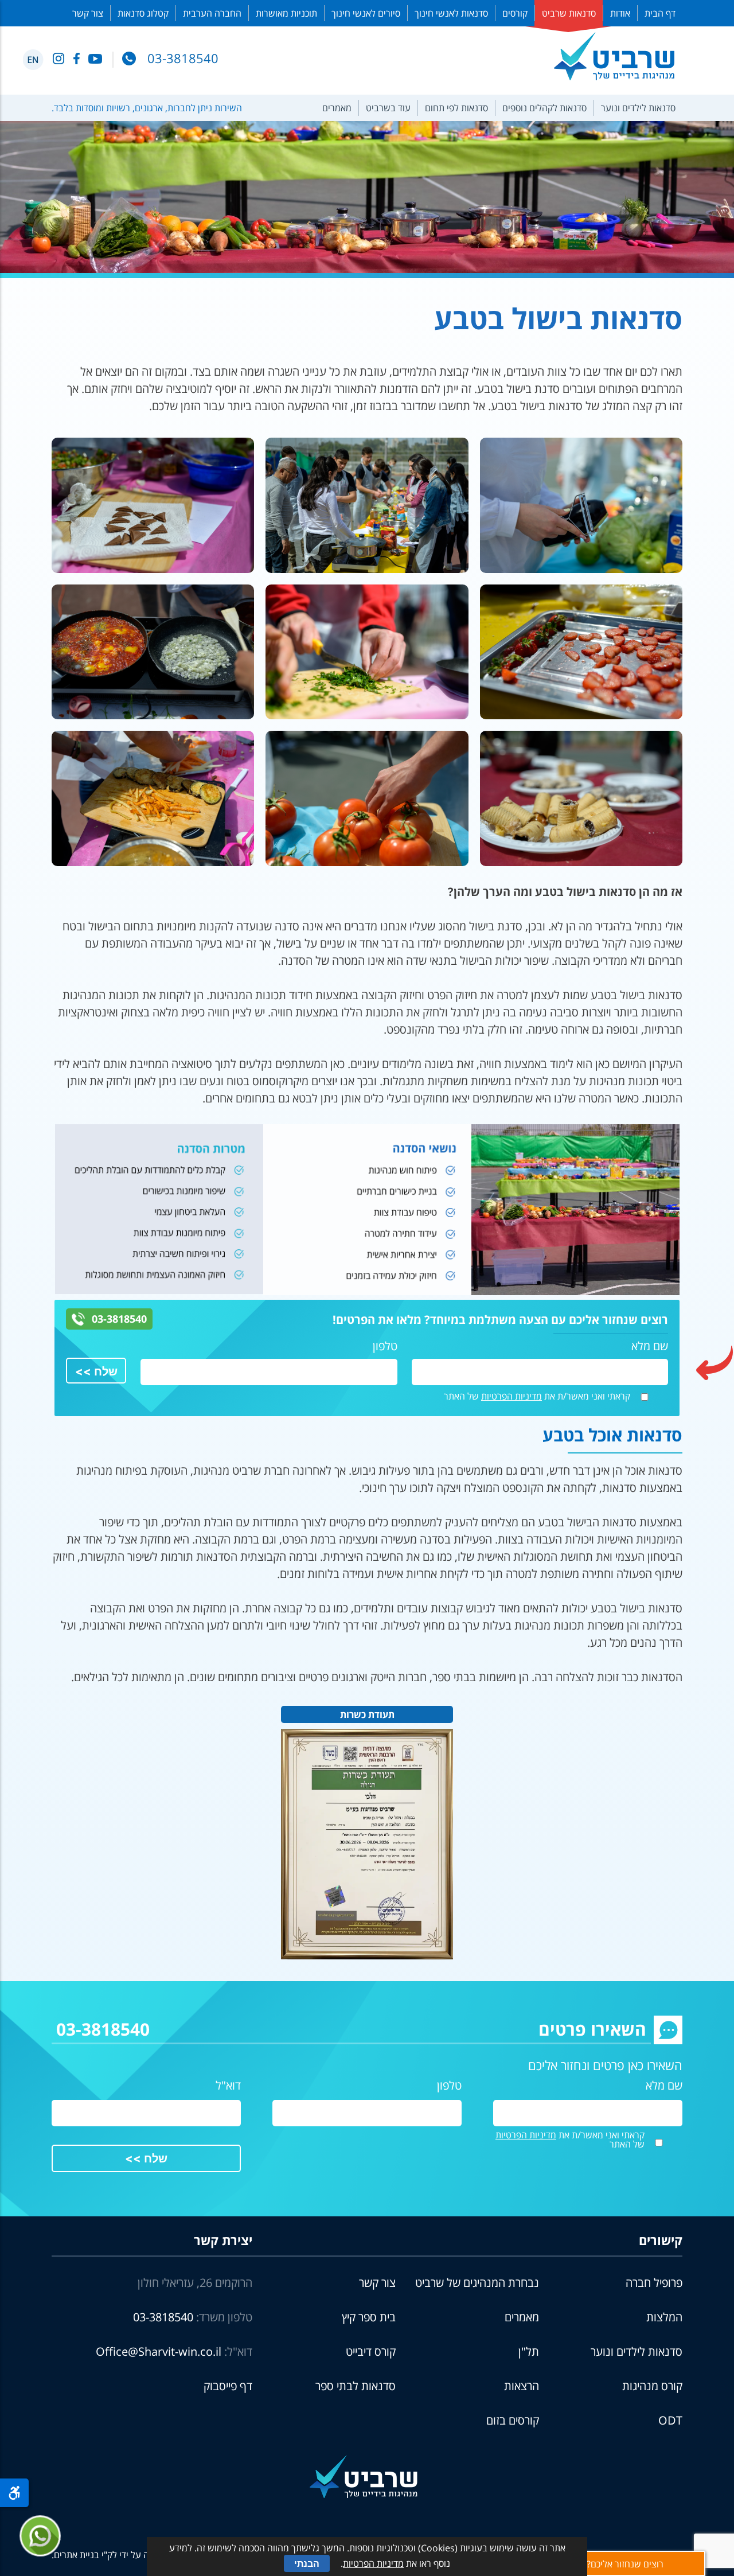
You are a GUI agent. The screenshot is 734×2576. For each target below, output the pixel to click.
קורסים (515, 13)
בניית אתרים (77, 2555)
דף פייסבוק (228, 2386)
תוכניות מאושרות (286, 13)
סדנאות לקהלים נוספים (544, 108)
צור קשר (88, 13)
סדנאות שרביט (569, 13)
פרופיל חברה (654, 2283)
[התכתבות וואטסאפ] (40, 2536)
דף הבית (660, 13)
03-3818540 (119, 1319)
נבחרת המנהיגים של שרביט (477, 2283)
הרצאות (522, 2386)
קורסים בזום (513, 2420)
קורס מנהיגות (652, 2386)
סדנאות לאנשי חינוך (451, 13)
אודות (620, 13)
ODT (670, 2420)
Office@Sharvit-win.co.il (159, 2351)
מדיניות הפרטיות (512, 1396)
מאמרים (337, 108)
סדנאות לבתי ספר (356, 2386)
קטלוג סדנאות (143, 13)
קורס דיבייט (371, 2351)
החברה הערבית (212, 13)
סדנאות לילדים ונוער (638, 108)
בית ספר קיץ (369, 2317)
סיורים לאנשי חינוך (366, 13)
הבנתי (307, 2563)
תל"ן (529, 2351)
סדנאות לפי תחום (456, 108)
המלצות (664, 2317)
